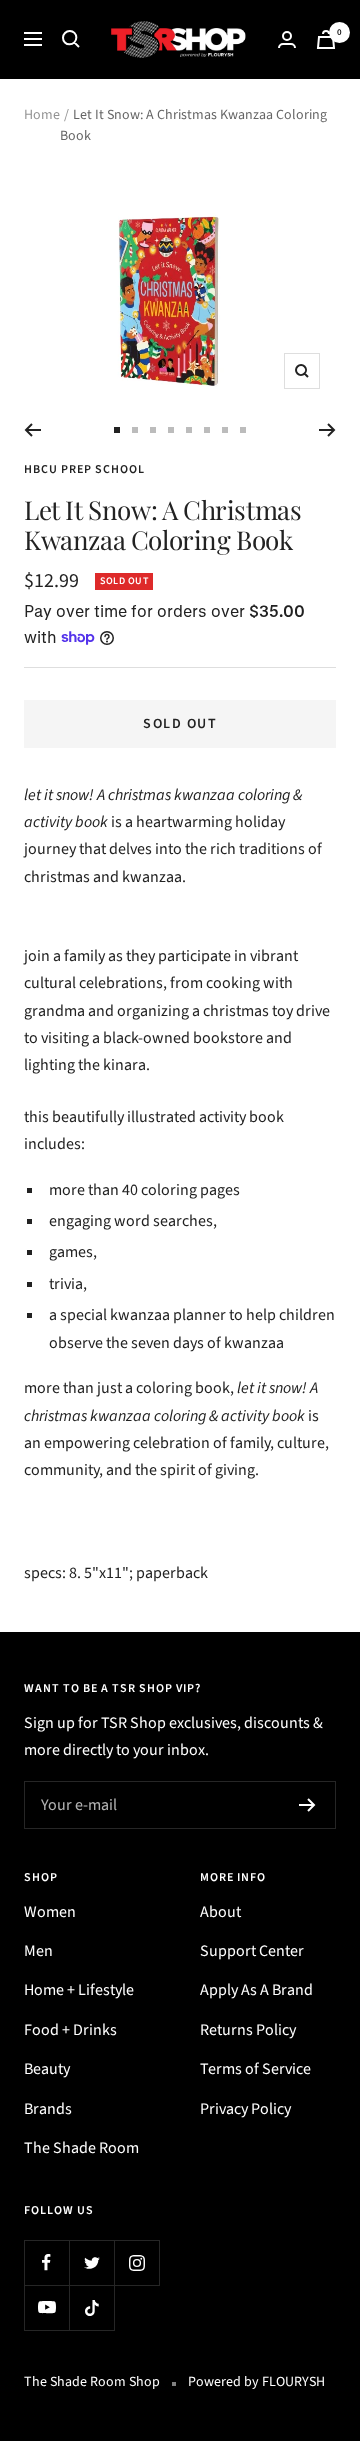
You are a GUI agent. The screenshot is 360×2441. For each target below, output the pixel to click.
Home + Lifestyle (79, 1990)
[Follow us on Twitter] (91, 2262)
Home (42, 115)
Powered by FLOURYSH (256, 2382)
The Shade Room (81, 2148)
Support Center (252, 1951)
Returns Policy (248, 2030)
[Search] (71, 39)
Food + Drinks (70, 2030)
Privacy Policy (245, 2109)
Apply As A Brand (256, 1990)
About (220, 1912)
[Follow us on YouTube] (46, 2307)
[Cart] (326, 39)
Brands (48, 2109)
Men (38, 1951)
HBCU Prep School (84, 469)
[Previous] (32, 430)
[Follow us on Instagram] (136, 2262)
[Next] (327, 430)
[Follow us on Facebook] (46, 2262)
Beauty (47, 2069)
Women (50, 1912)
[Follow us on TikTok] (91, 2307)
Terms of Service (255, 2069)
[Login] (287, 39)
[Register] (307, 1805)
